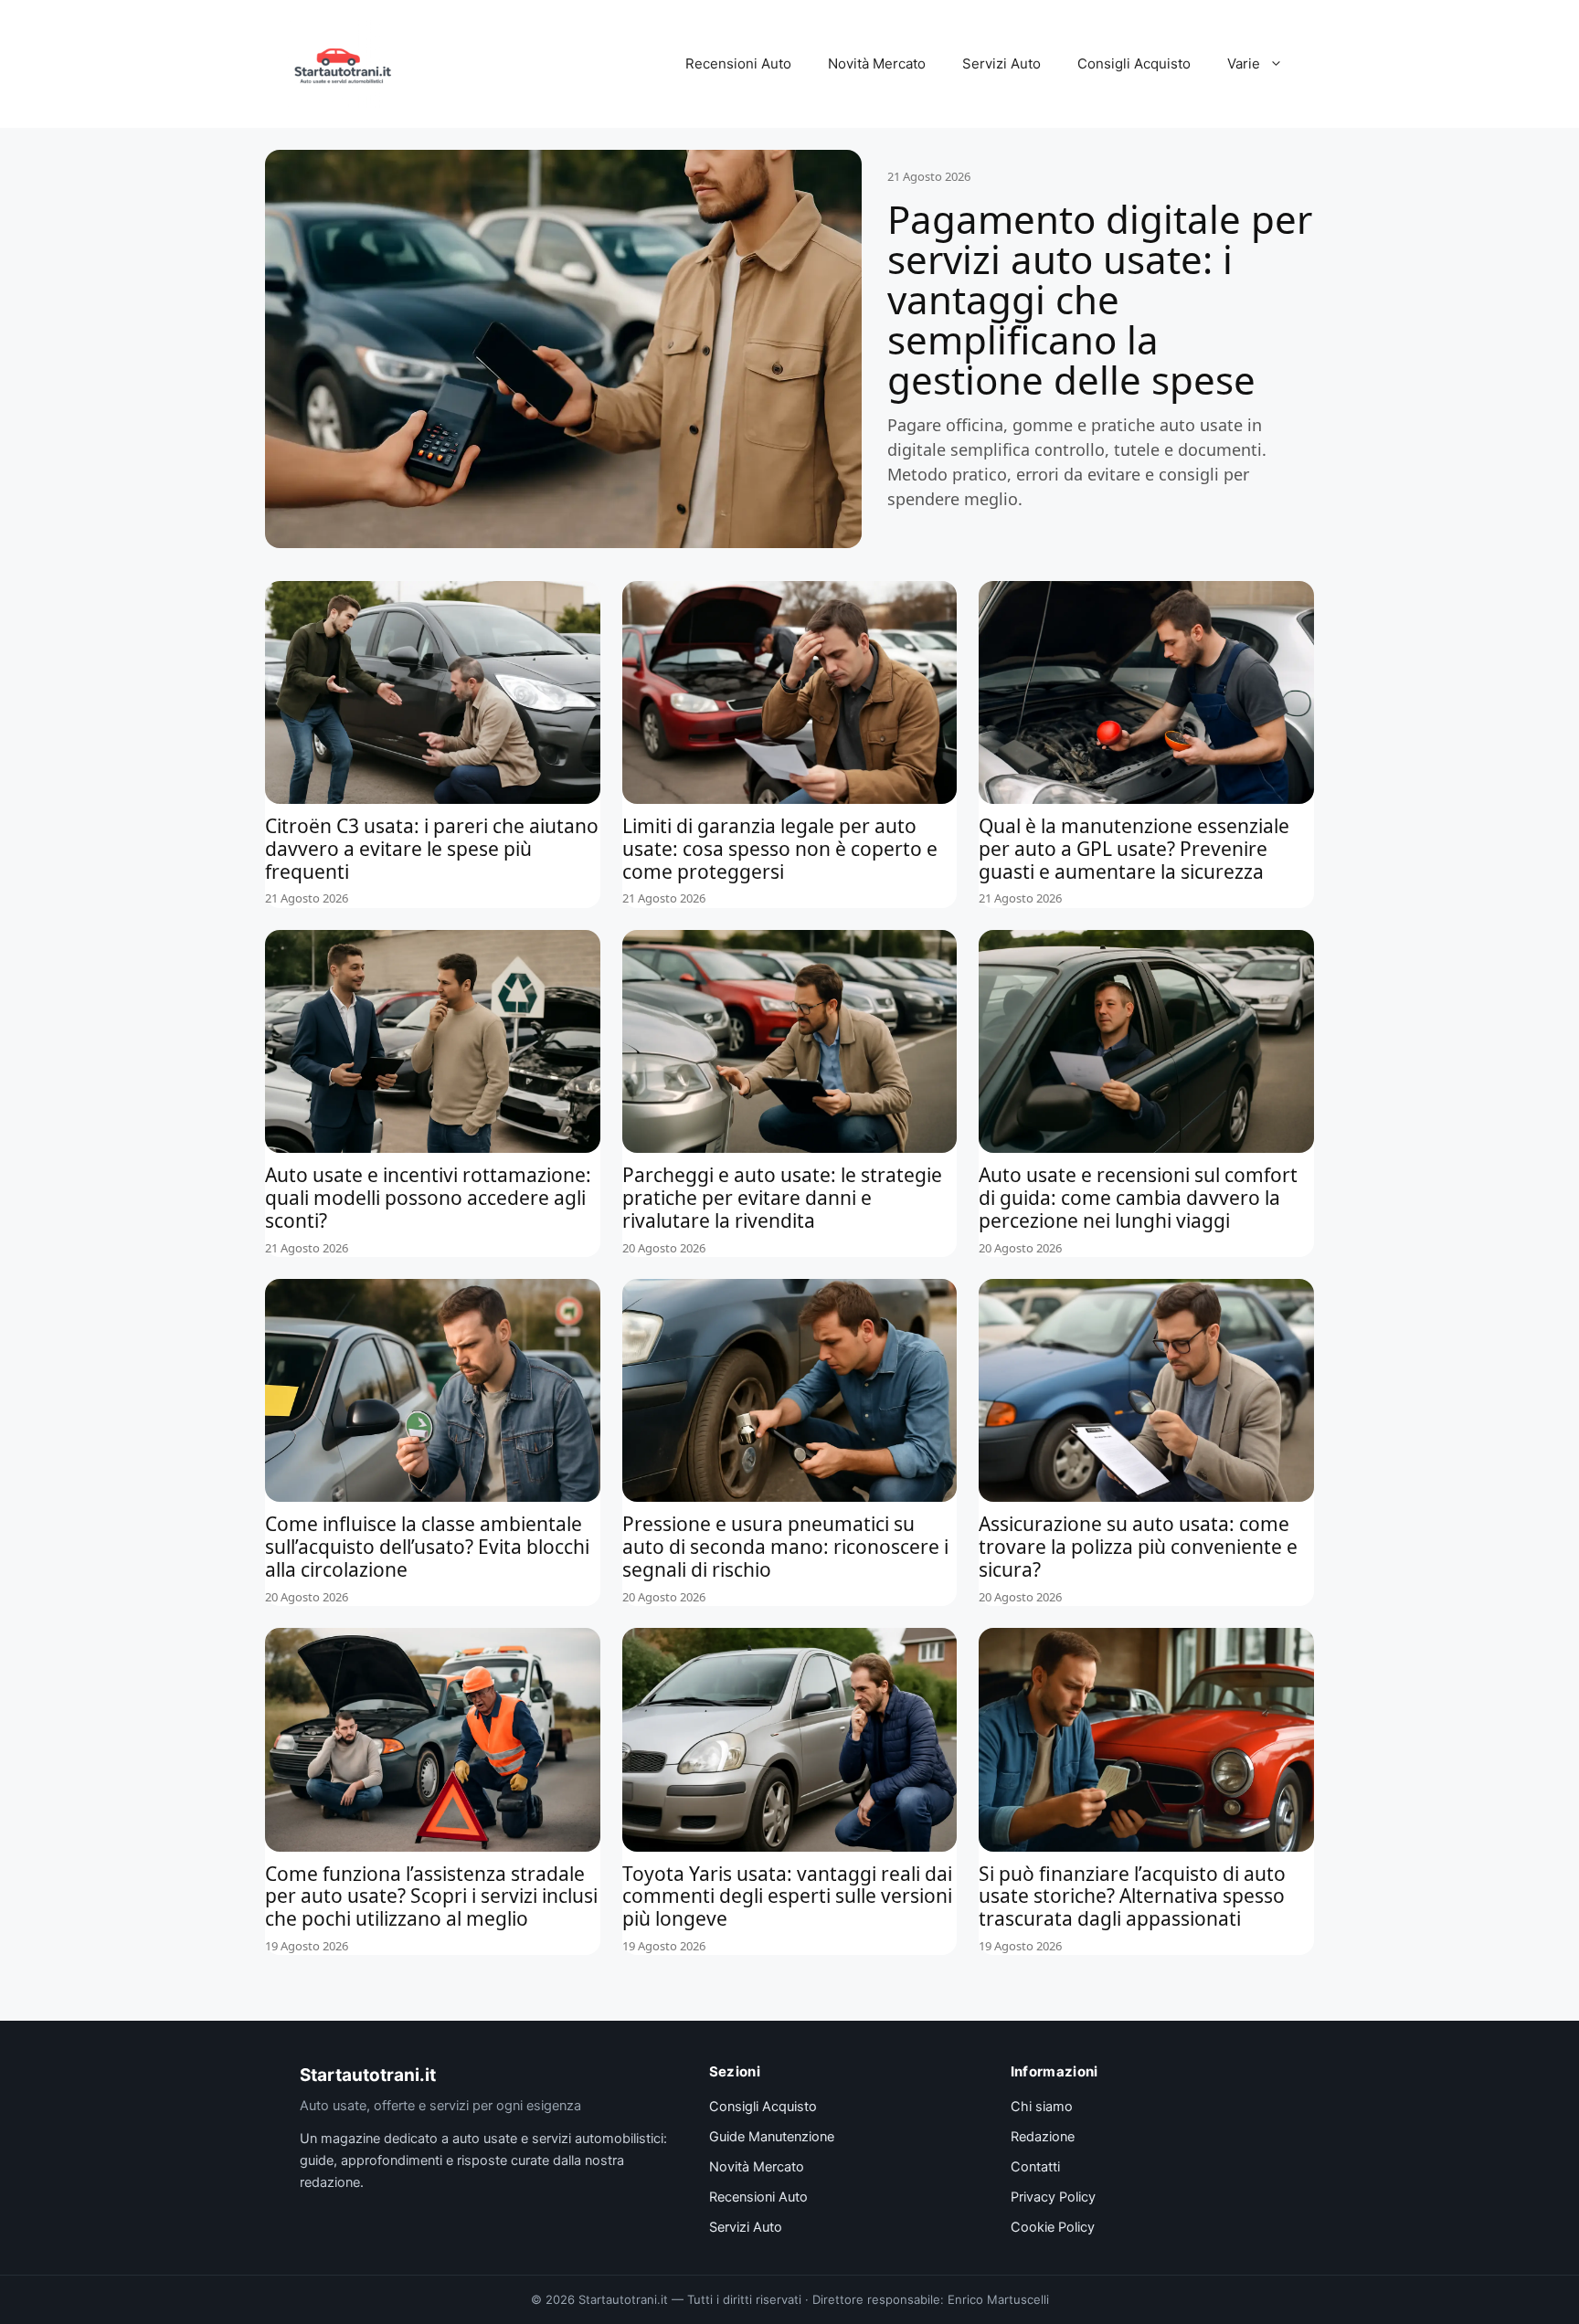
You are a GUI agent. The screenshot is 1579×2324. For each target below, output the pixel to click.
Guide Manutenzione (772, 2137)
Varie (1244, 63)
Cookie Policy (1053, 2227)
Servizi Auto (1001, 63)
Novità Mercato (877, 63)
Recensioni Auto (738, 63)
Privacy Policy (1053, 2197)
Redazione (1043, 2137)
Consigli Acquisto (1134, 63)
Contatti (1035, 2167)
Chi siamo (1042, 2107)
